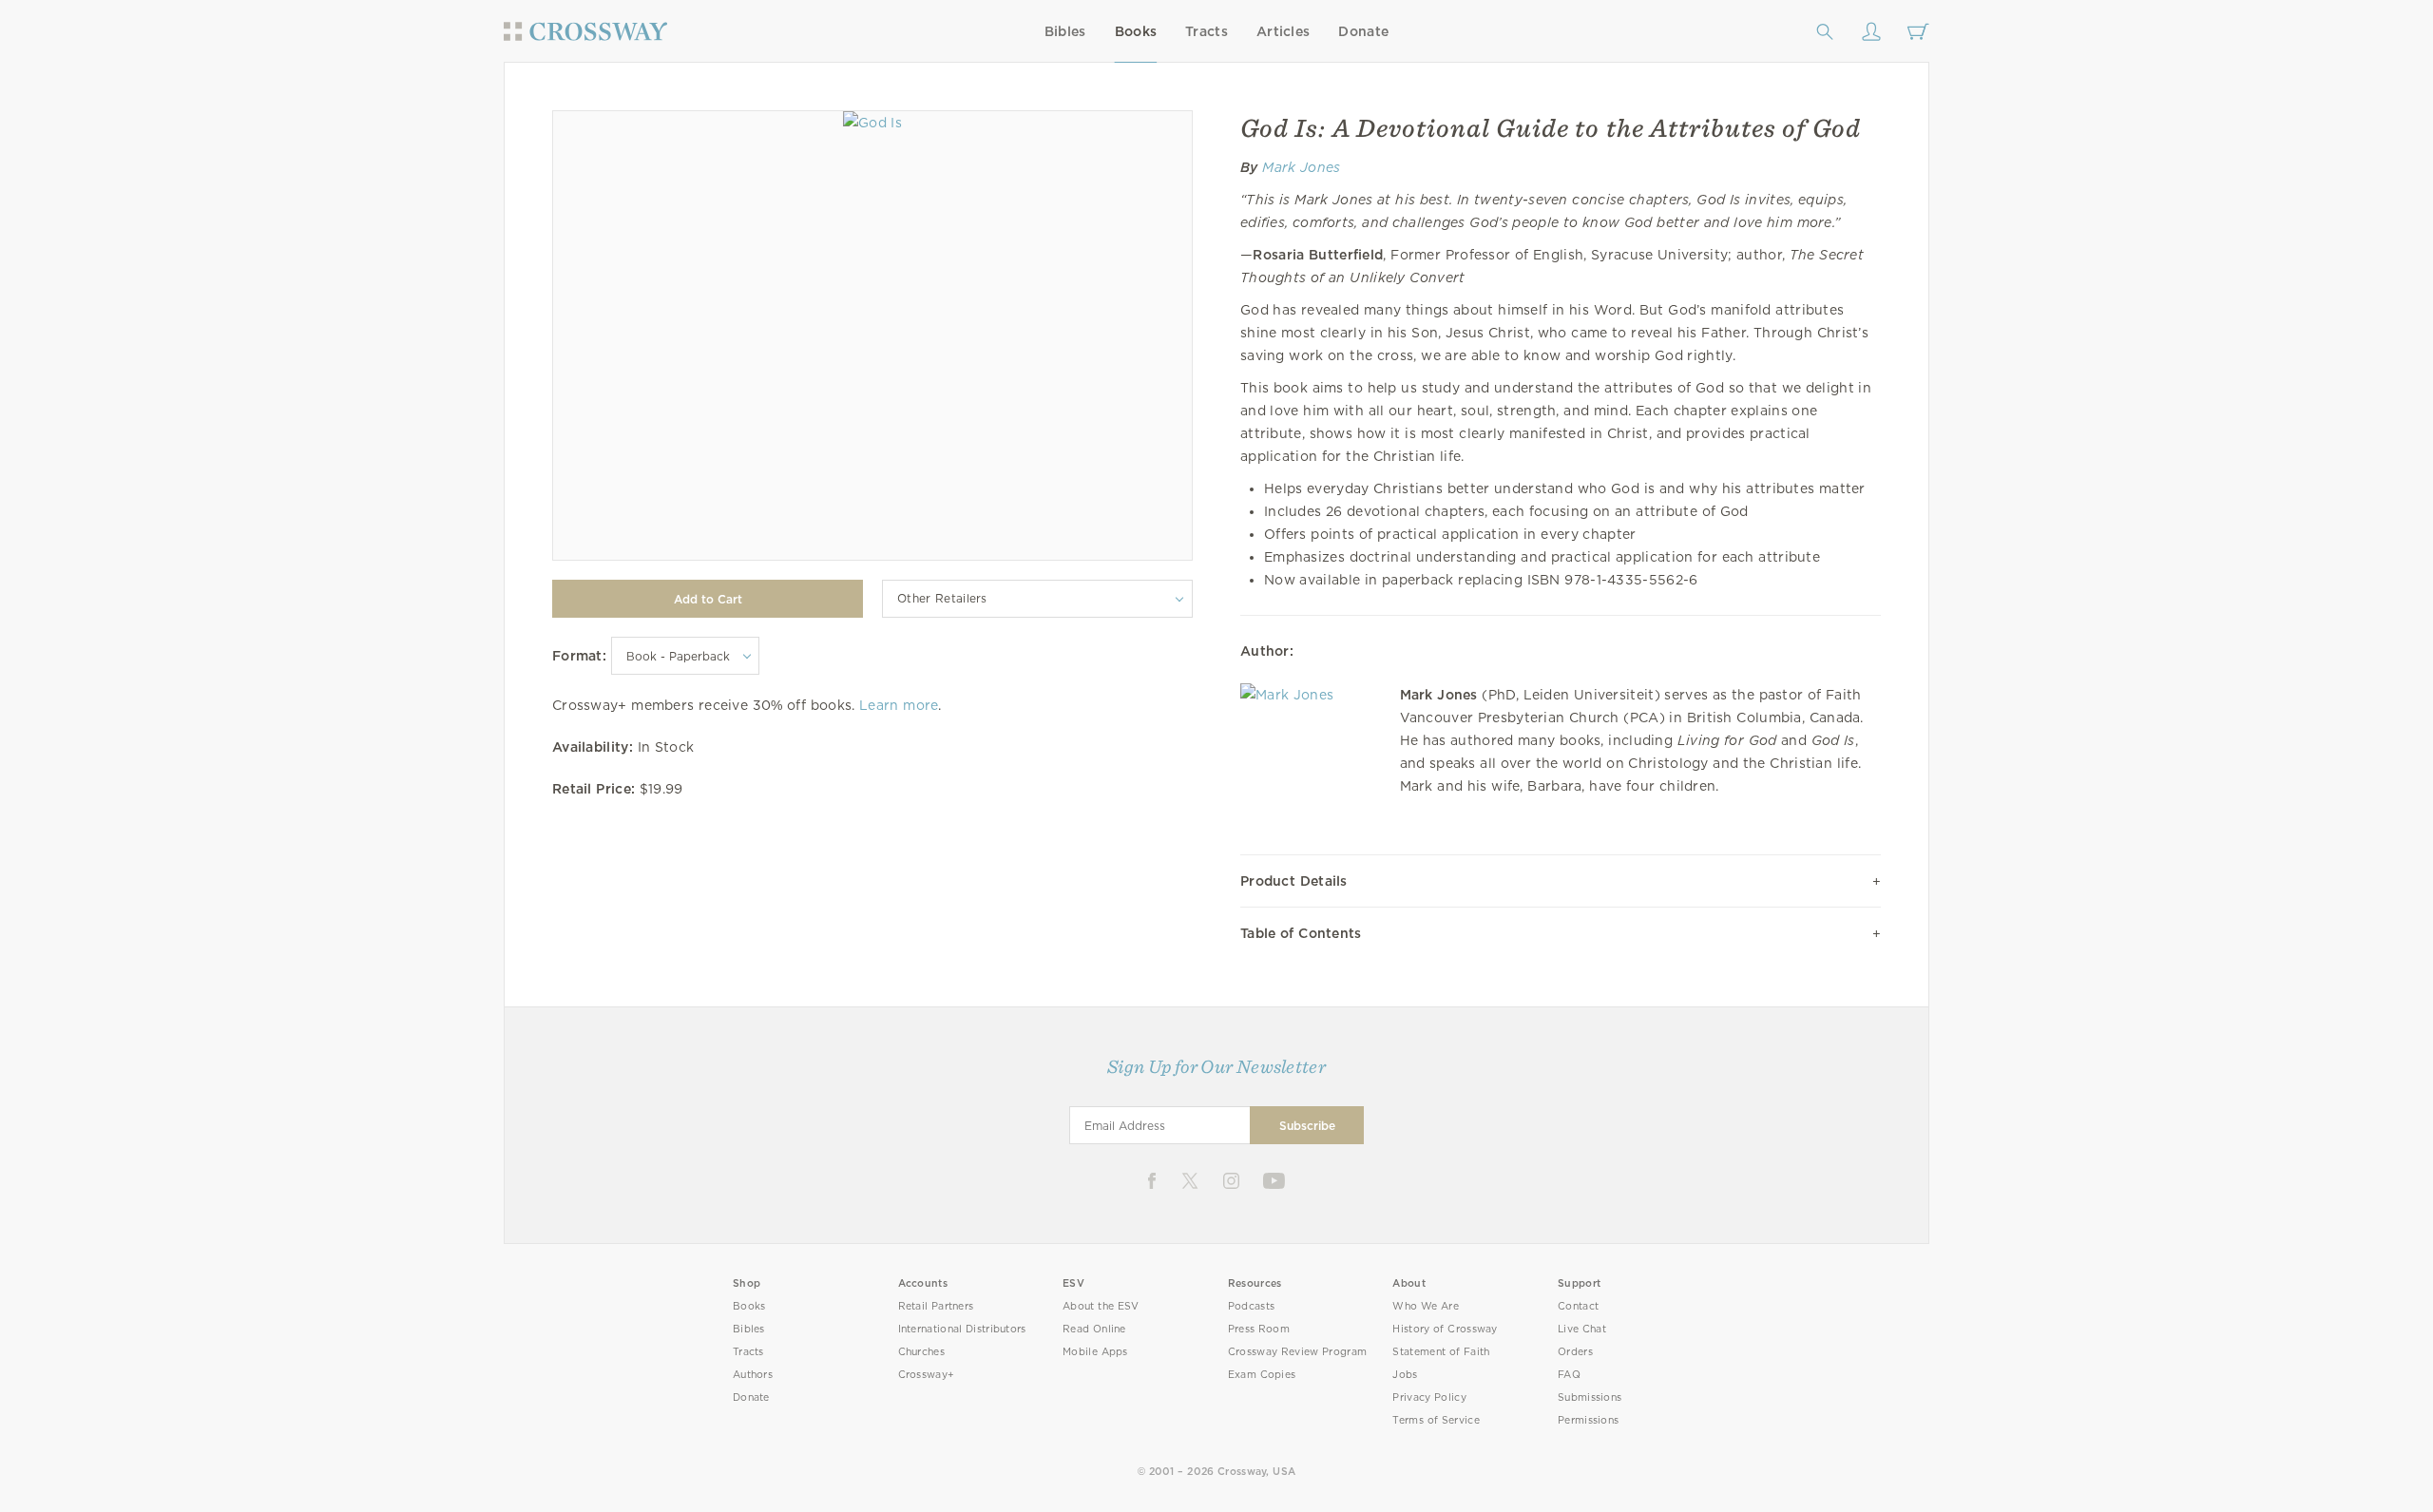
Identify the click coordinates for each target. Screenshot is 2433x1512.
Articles (1283, 31)
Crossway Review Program (1298, 1352)
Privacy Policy (1429, 1397)
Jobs (1405, 1375)
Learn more (899, 705)
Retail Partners (936, 1306)
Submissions (1590, 1397)
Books (1136, 31)
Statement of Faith (1441, 1352)
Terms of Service (1436, 1420)
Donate (1363, 31)
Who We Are (1426, 1306)
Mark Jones (1301, 167)
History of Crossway (1445, 1329)
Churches (921, 1352)
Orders (1575, 1352)
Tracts (1207, 31)
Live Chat (1582, 1329)
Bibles (1065, 31)
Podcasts (1251, 1306)
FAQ (1569, 1375)
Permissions (1588, 1420)
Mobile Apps (1095, 1352)
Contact (1578, 1306)
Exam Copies (1262, 1375)
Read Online (1094, 1329)
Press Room (1259, 1329)
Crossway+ (927, 1375)
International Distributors (962, 1329)
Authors (753, 1375)
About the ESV (1101, 1306)
